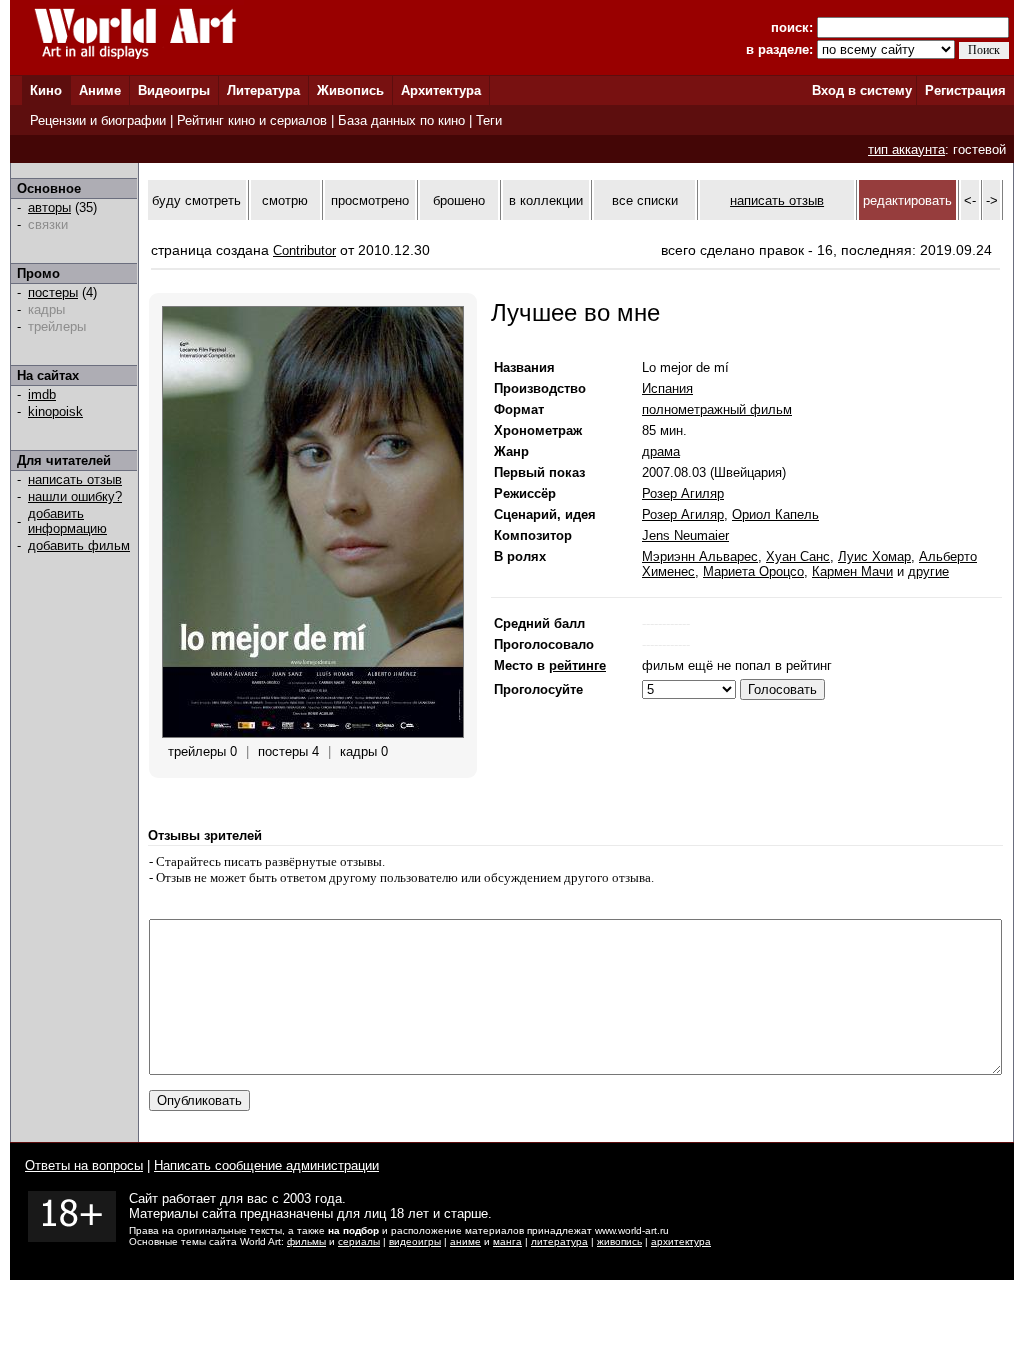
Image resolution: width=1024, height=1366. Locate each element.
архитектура (681, 1241)
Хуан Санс (798, 556)
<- (970, 200)
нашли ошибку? (75, 496)
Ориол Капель (775, 514)
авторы (49, 207)
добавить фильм (79, 545)
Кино (46, 90)
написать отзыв (75, 479)
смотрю (285, 200)
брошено (459, 200)
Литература (263, 90)
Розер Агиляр (683, 493)
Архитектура (441, 90)
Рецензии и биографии (98, 120)
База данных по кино (401, 120)
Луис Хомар (874, 556)
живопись (619, 1241)
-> (992, 200)
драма (661, 451)
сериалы (359, 1241)
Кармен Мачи (852, 571)
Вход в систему (862, 90)
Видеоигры (174, 90)
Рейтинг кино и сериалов (252, 120)
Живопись (350, 90)
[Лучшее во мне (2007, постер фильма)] (313, 733)
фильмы (306, 1241)
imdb (42, 394)
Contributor (304, 250)
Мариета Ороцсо (753, 571)
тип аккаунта (906, 149)
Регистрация (965, 90)
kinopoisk (55, 411)
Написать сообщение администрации (266, 1165)
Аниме (100, 90)
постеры (53, 292)
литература (559, 1241)
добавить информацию (67, 521)
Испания (667, 388)
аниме (465, 1241)
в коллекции (546, 200)
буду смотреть (196, 200)
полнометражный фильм (717, 409)
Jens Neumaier (685, 535)
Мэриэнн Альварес (700, 556)
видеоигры (415, 1241)
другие (928, 571)
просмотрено (370, 200)
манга (507, 1241)
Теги (489, 120)
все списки (645, 200)
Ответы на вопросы (84, 1165)
